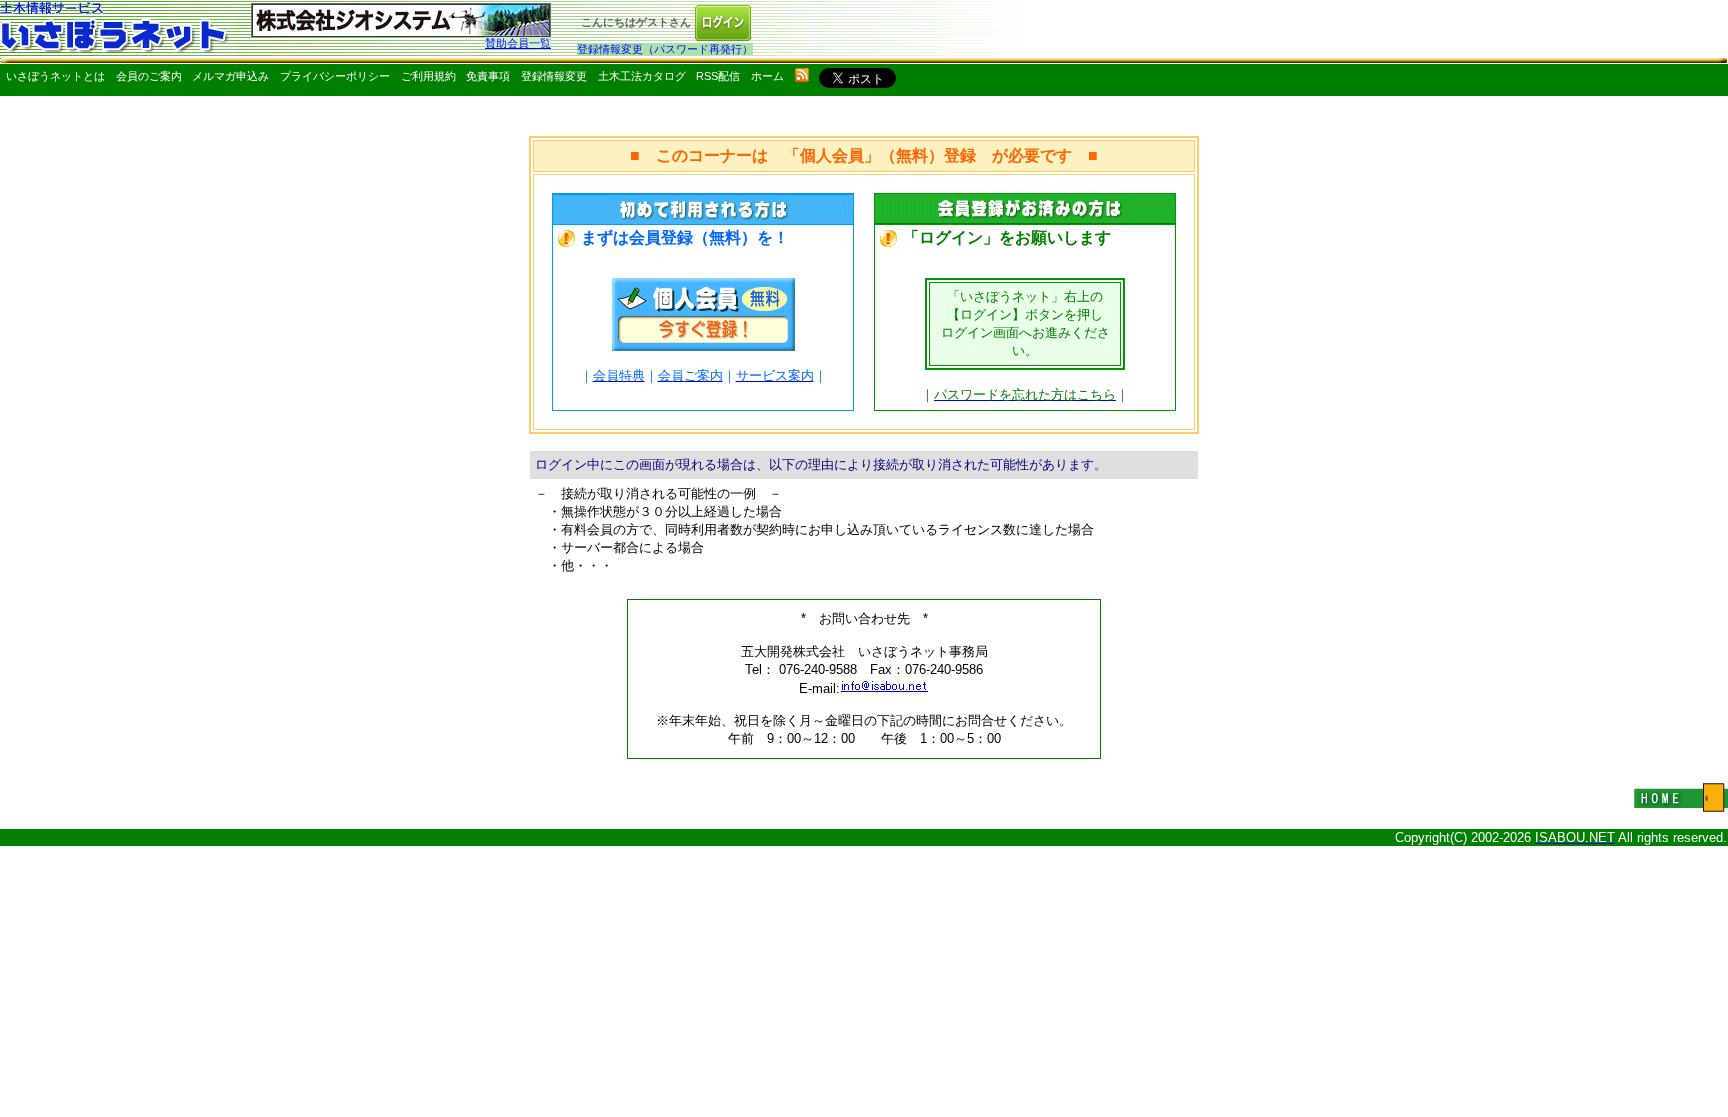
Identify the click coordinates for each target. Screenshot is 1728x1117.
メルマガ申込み (230, 76)
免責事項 (488, 76)
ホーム (767, 76)
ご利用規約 (428, 76)
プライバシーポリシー (335, 76)
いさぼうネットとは (55, 76)
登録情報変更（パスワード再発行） (665, 49)
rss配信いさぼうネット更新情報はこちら (802, 75)
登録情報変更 (554, 76)
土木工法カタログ (642, 76)
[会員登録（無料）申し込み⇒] (703, 345)
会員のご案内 (149, 76)
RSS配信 (718, 76)
